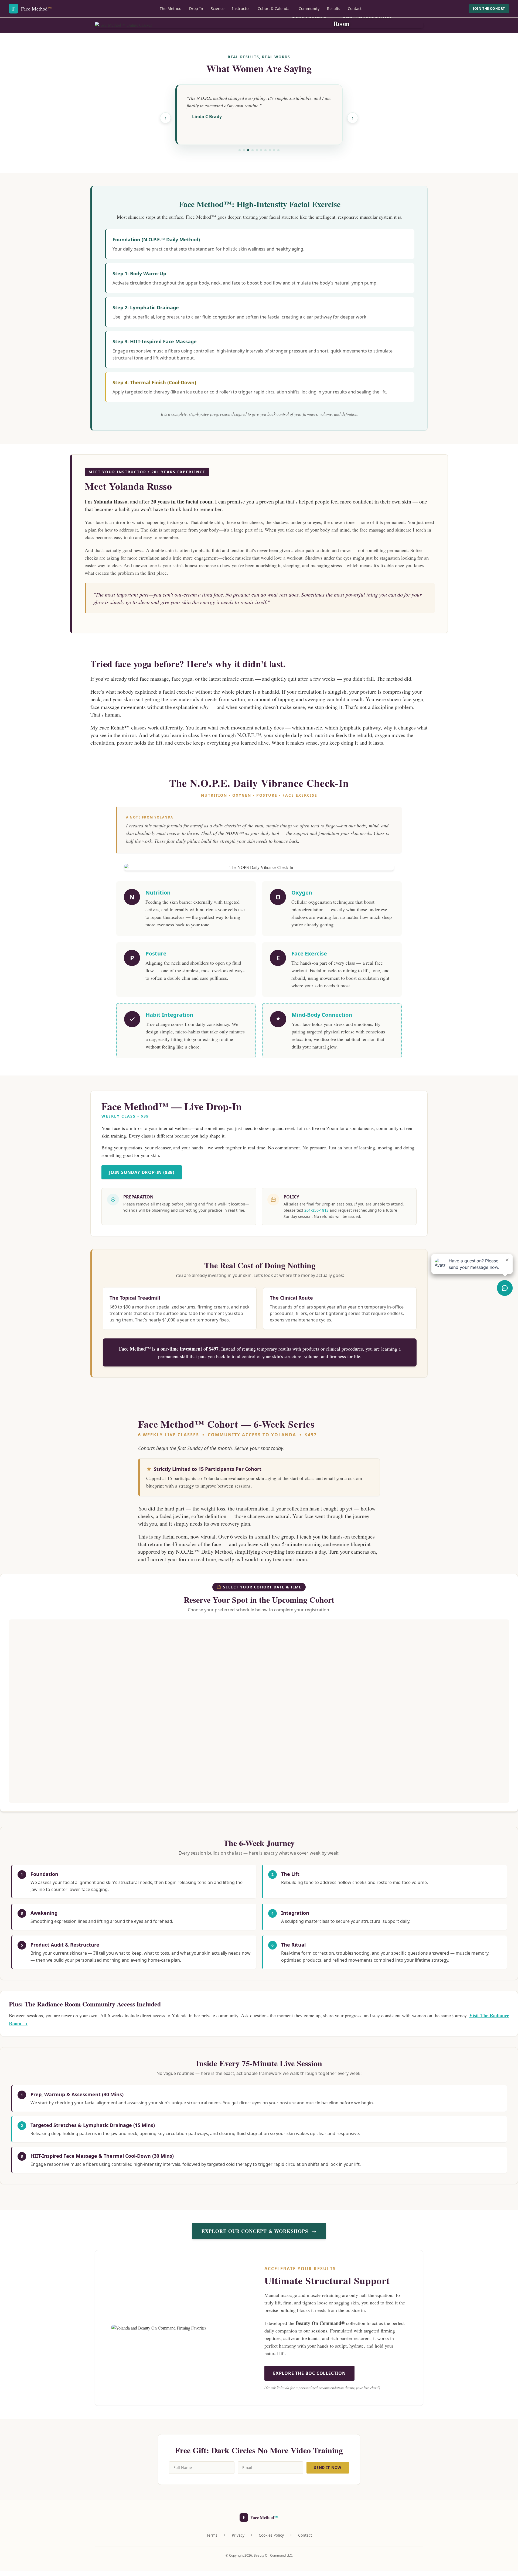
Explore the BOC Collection (309, 2373)
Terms (212, 2535)
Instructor (241, 8)
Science (218, 8)
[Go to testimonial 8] (270, 150)
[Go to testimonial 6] (261, 150)
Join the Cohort (489, 8)
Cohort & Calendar (274, 8)
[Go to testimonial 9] (274, 150)
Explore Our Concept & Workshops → (259, 2231)
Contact (355, 8)
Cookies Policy (271, 2535)
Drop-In (196, 8)
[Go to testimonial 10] (278, 150)
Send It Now (328, 2467)
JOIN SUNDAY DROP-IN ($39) (142, 1172)
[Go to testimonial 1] (240, 150)
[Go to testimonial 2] (244, 150)
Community (309, 8)
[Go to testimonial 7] (265, 150)
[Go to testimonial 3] (248, 150)
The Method (171, 8)
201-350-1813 (316, 1210)
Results (334, 8)
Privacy (238, 2535)
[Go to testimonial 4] (253, 150)
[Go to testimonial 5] (257, 150)
